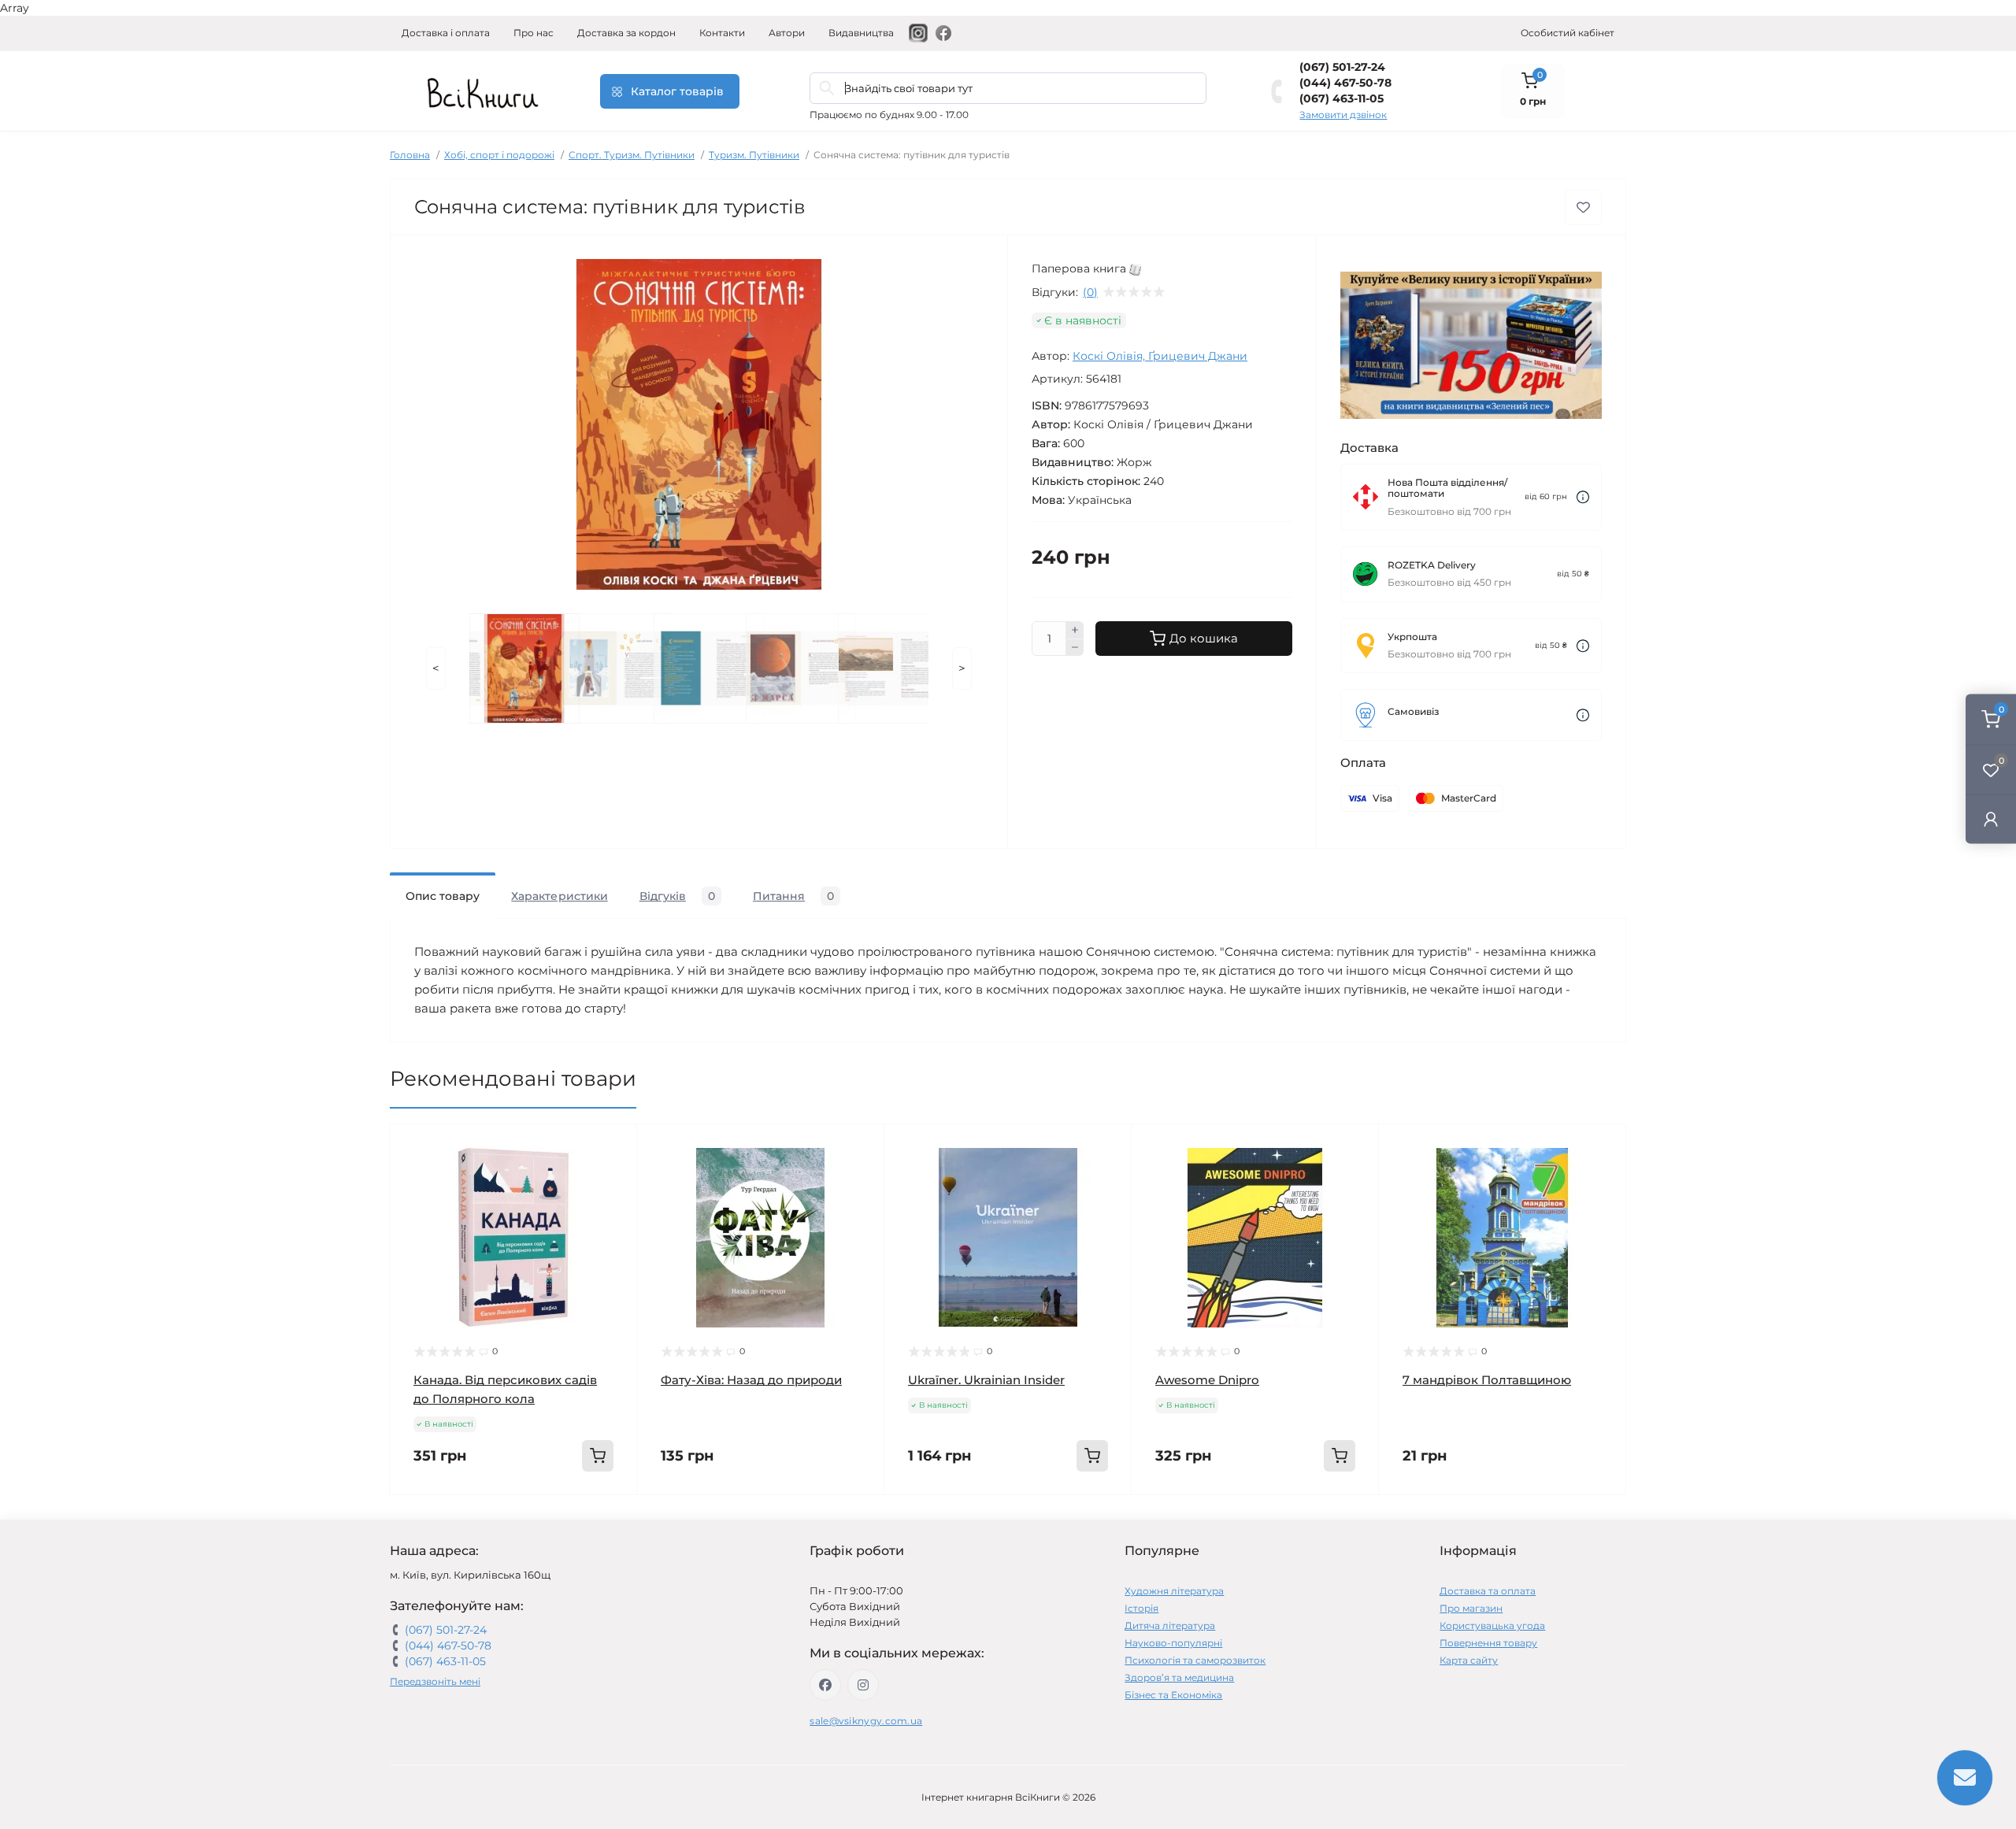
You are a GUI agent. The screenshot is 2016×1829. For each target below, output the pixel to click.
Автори (787, 33)
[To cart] (598, 1456)
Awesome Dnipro (1207, 1380)
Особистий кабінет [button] (1568, 33)
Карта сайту (1469, 1660)
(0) (1090, 292)
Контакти (722, 33)
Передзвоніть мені (435, 1681)
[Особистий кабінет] (1991, 818)
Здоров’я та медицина (1179, 1677)
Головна (410, 155)
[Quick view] (613, 1148)
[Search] (827, 88)
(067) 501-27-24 (1342, 67)
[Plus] (1075, 630)
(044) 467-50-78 (1345, 83)
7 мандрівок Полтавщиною (1487, 1380)
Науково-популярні (1173, 1643)
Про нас (534, 33)
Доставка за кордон (626, 33)
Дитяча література (1170, 1625)
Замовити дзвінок (1343, 115)
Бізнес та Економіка (1173, 1695)
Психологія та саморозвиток (1195, 1660)
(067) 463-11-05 (1342, 98)
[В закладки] (1583, 207)
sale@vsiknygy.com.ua (866, 1721)
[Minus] (1075, 648)
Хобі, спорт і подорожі (499, 155)
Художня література (1174, 1591)
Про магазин (1471, 1608)
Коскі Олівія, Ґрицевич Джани (1160, 356)
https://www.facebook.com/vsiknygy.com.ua (825, 1685)
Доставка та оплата (1488, 1591)
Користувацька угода (1492, 1625)
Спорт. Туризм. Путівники (632, 155)
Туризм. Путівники (754, 155)
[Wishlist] (613, 1178)
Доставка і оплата (446, 33)
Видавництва (861, 33)
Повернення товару (1488, 1643)
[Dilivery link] (1583, 497)
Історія (1141, 1608)
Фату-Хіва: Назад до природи (751, 1380)
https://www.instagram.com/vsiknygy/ (863, 1685)
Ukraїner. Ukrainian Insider (986, 1380)
